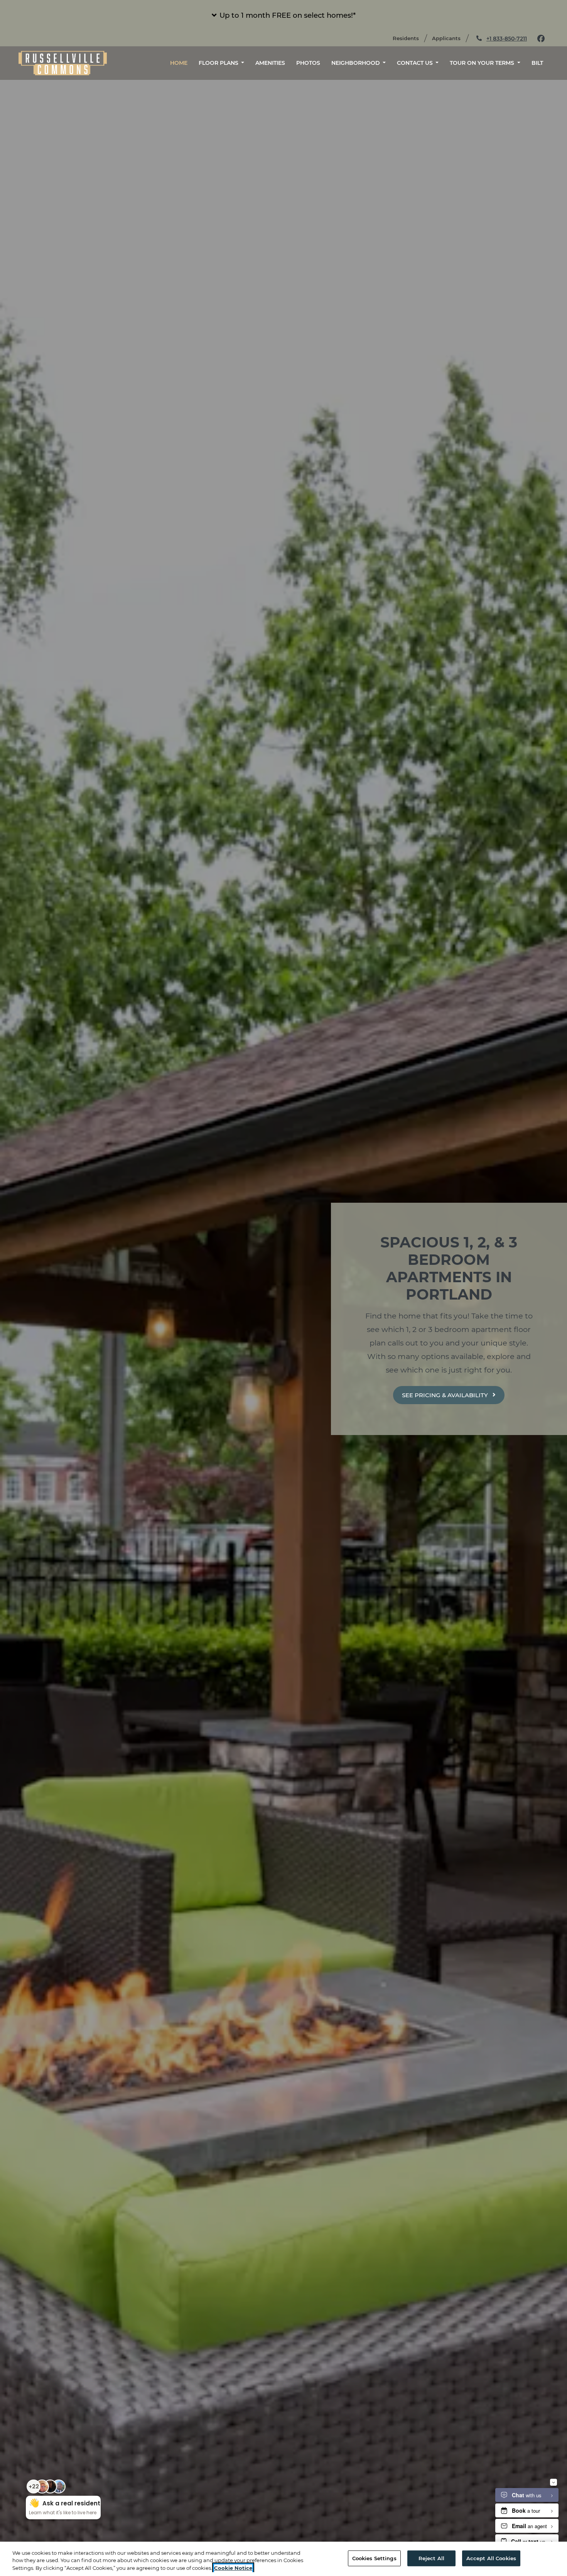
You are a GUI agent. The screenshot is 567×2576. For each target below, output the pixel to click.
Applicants (450, 38)
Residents (409, 38)
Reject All (431, 2558)
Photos (308, 63)
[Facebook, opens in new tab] (541, 39)
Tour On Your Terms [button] (483, 63)
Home (179, 63)
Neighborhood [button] (356, 63)
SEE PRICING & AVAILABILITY (446, 1395)
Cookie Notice (233, 2568)
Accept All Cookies (491, 2558)
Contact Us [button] (416, 63)
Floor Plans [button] (219, 63)
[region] (283, 2559)
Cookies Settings (374, 2558)
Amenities (270, 63)
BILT (540, 63)
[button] (283, 15)
